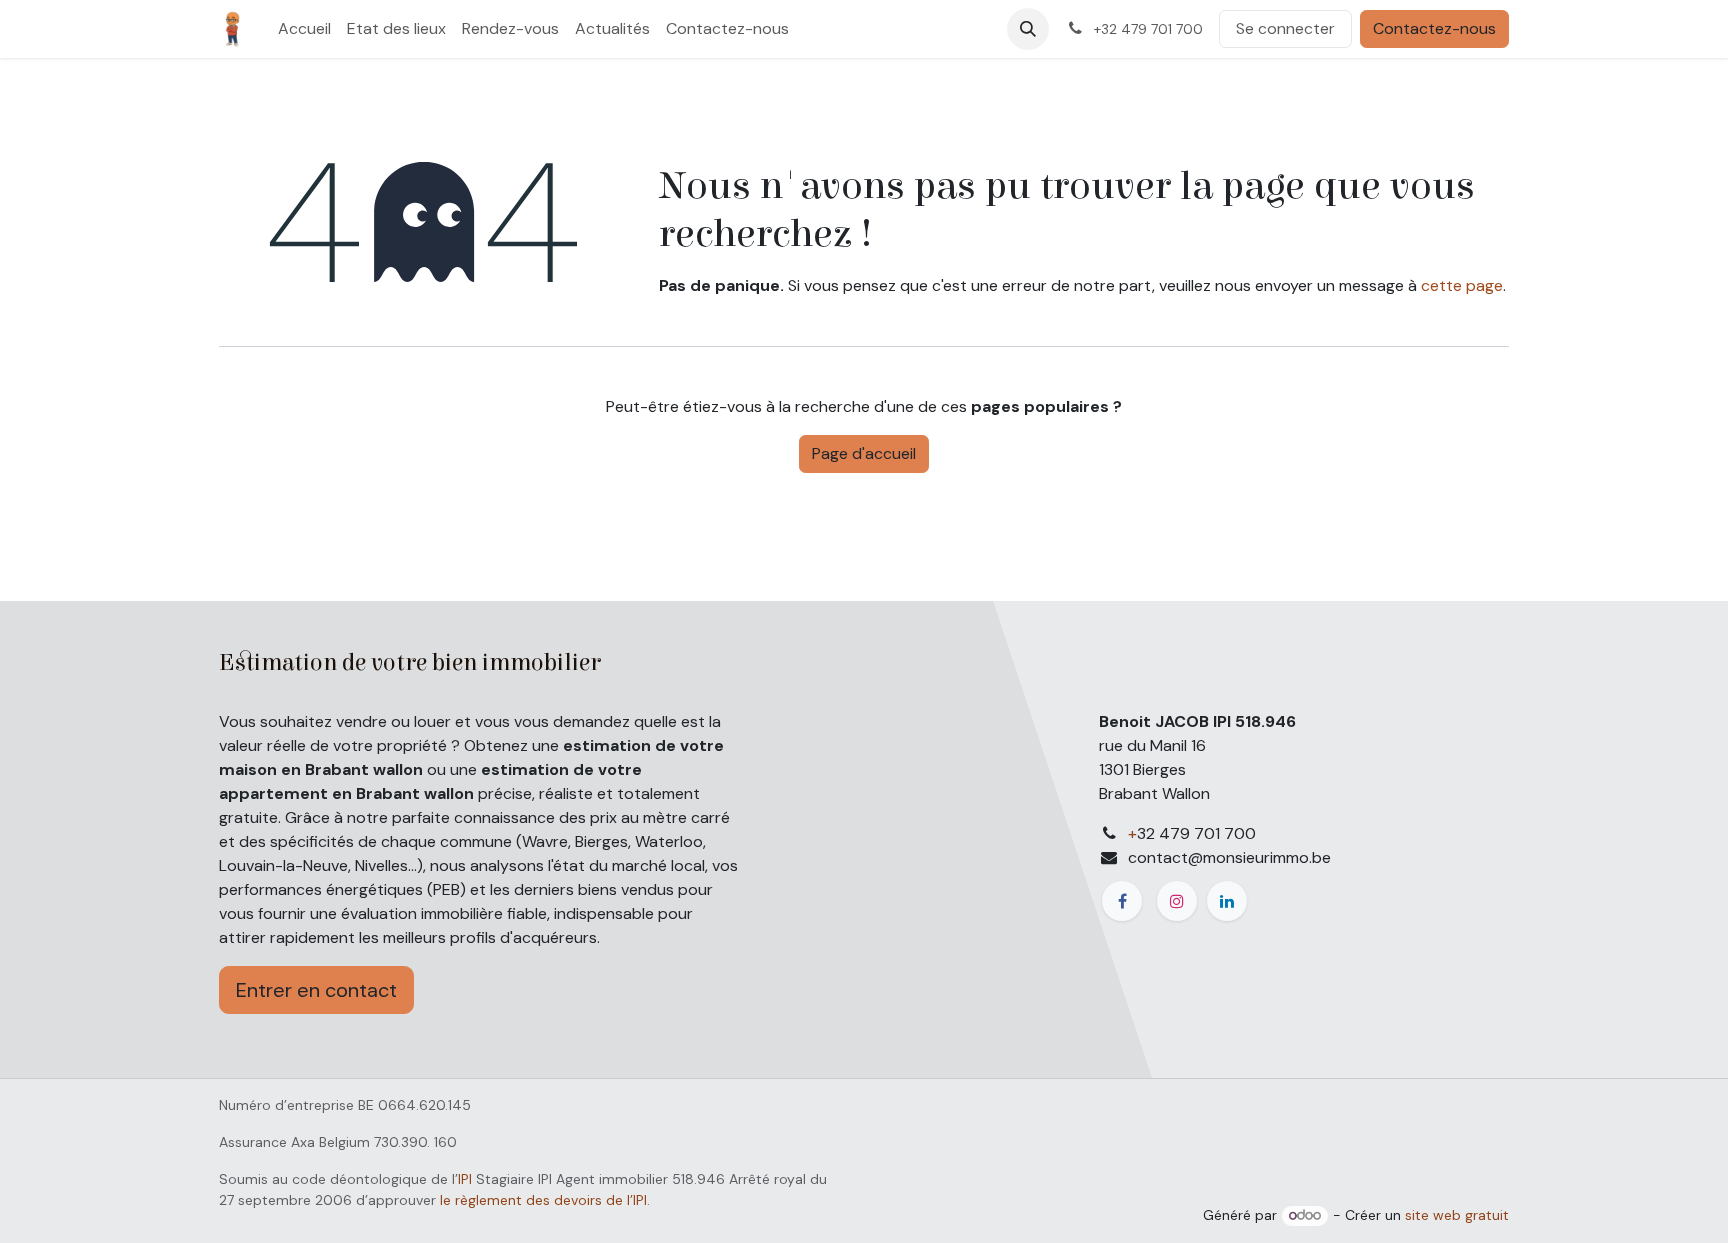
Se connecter (1285, 28)
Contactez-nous (1434, 28)
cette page (1462, 285)
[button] (1028, 29)
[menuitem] (304, 29)
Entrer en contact (316, 990)
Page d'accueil (864, 453)
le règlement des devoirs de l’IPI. (545, 1200)
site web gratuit (1457, 1215)
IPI (465, 1179)
